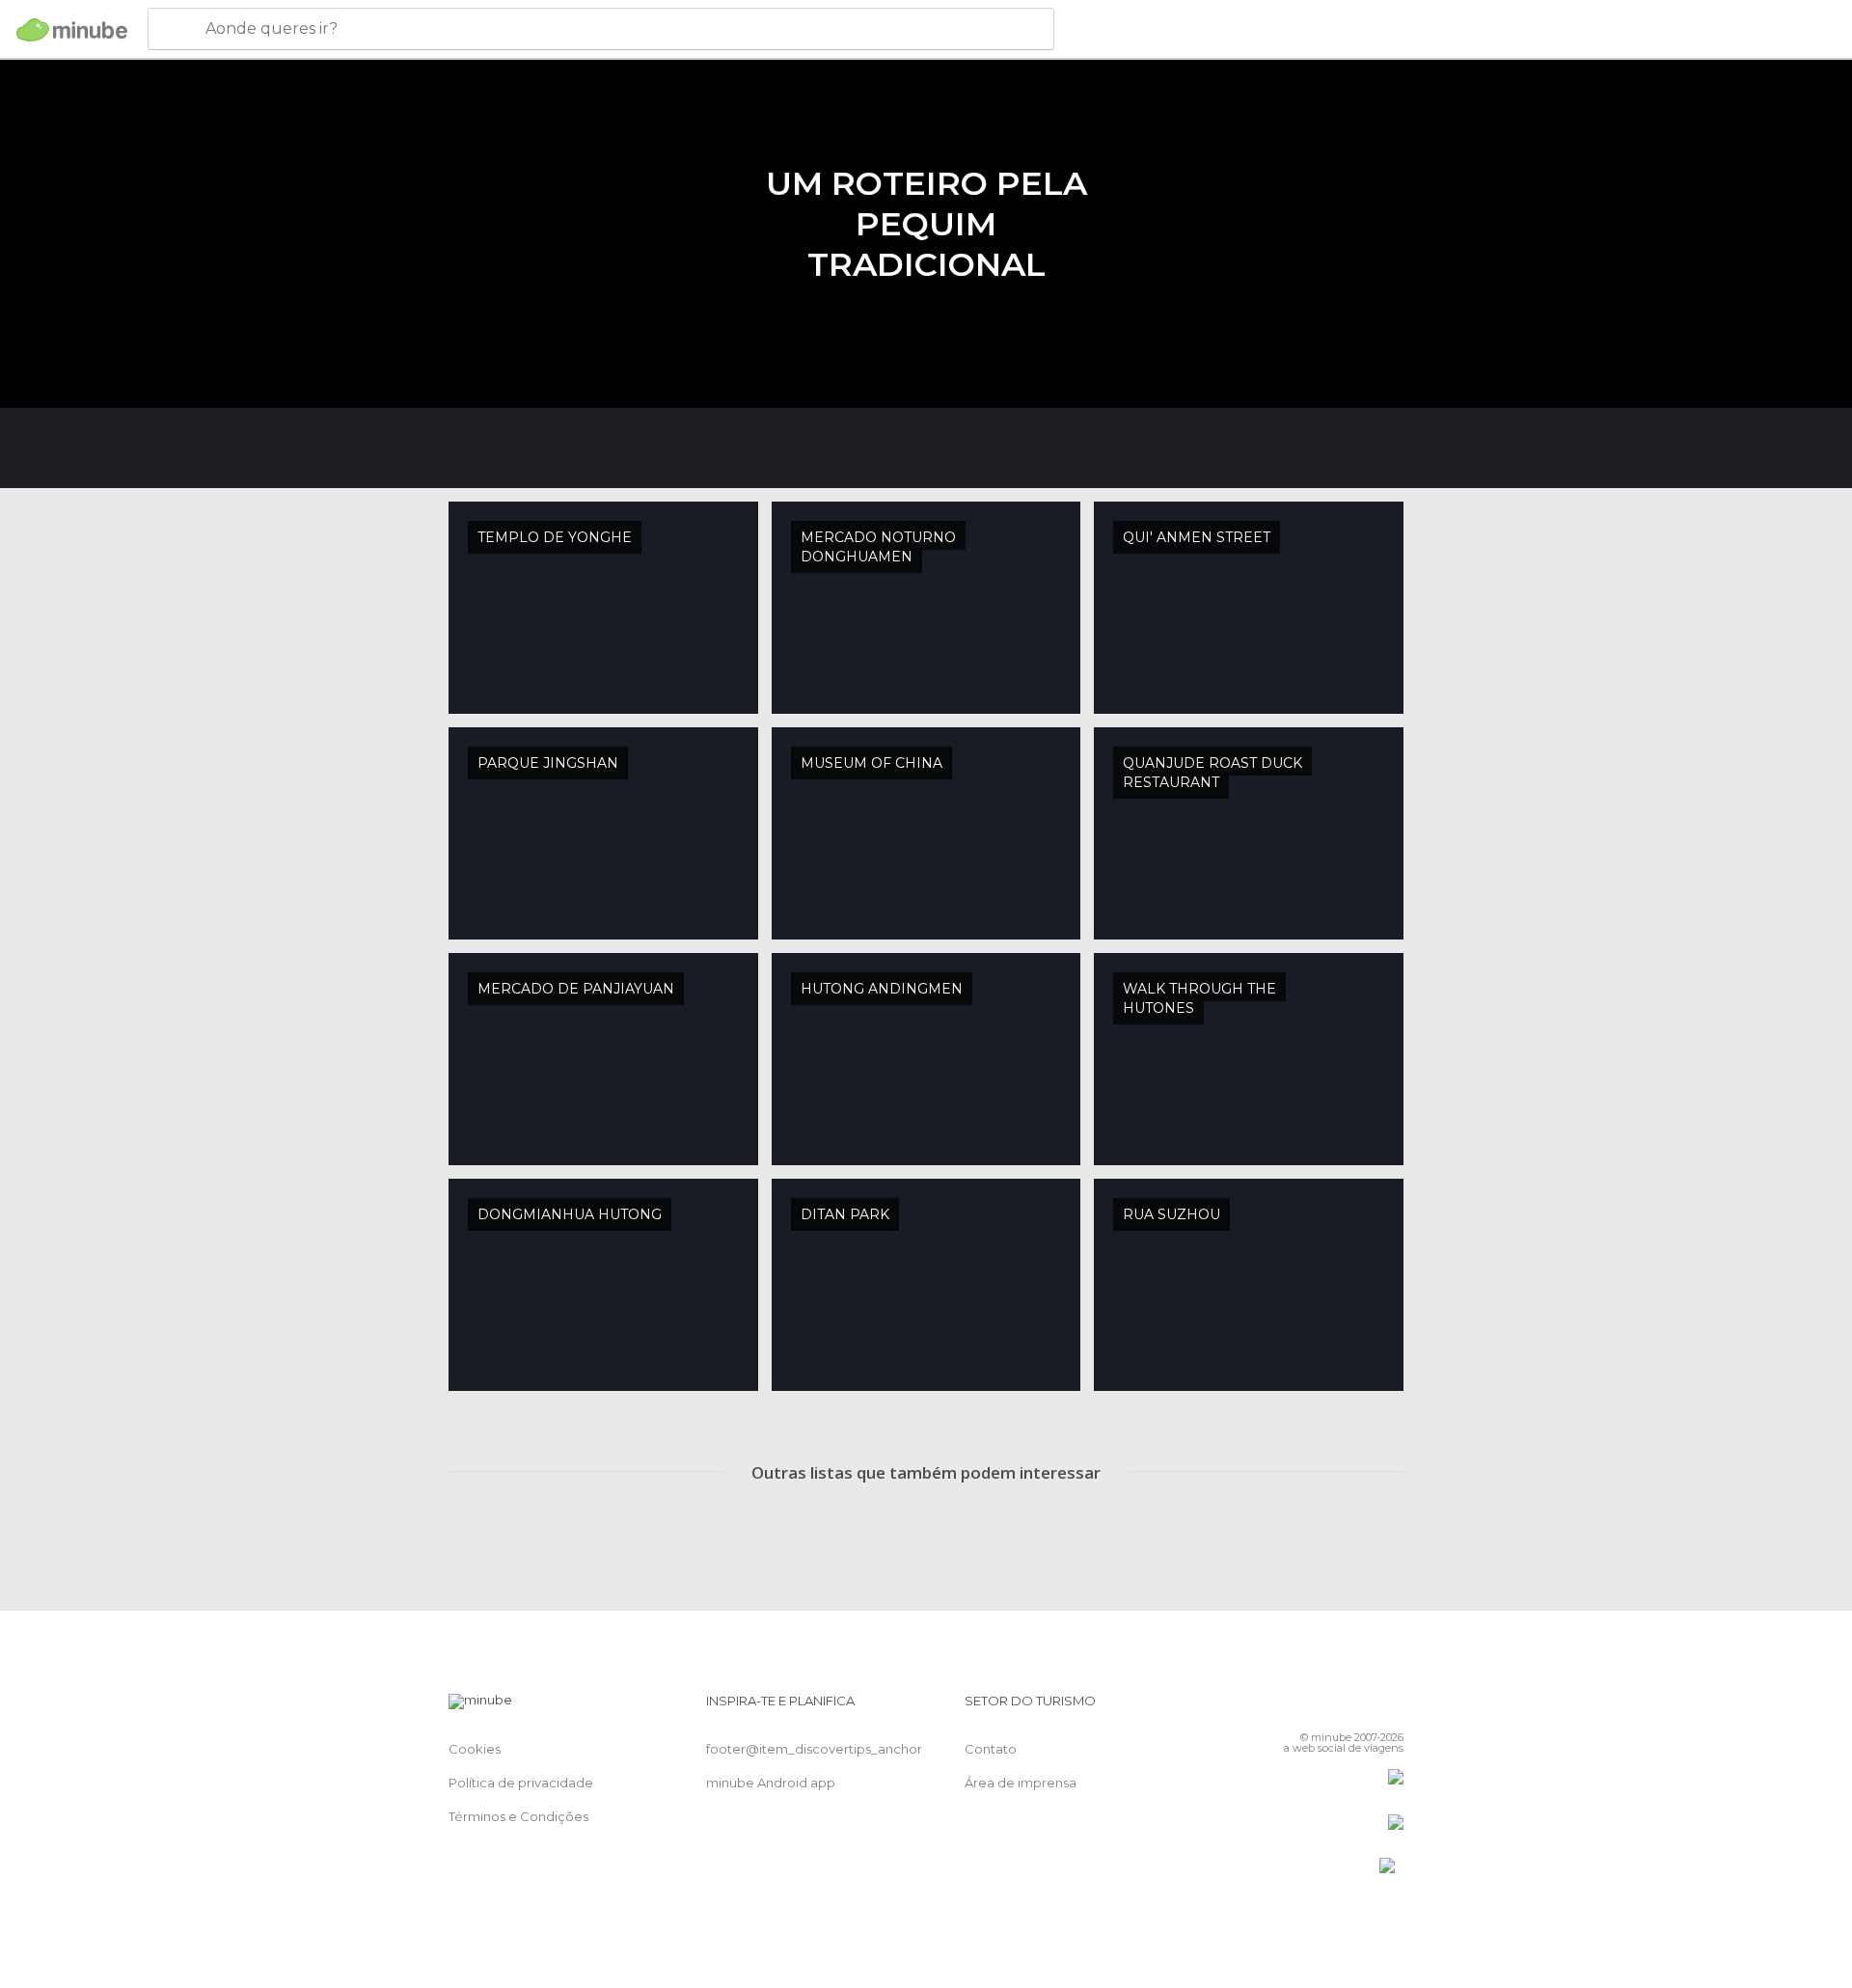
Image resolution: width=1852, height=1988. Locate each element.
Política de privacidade (521, 1783)
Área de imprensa (1021, 1783)
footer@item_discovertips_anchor (814, 1749)
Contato (991, 1749)
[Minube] (72, 30)
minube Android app (771, 1783)
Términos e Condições (518, 1816)
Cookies (475, 1749)
